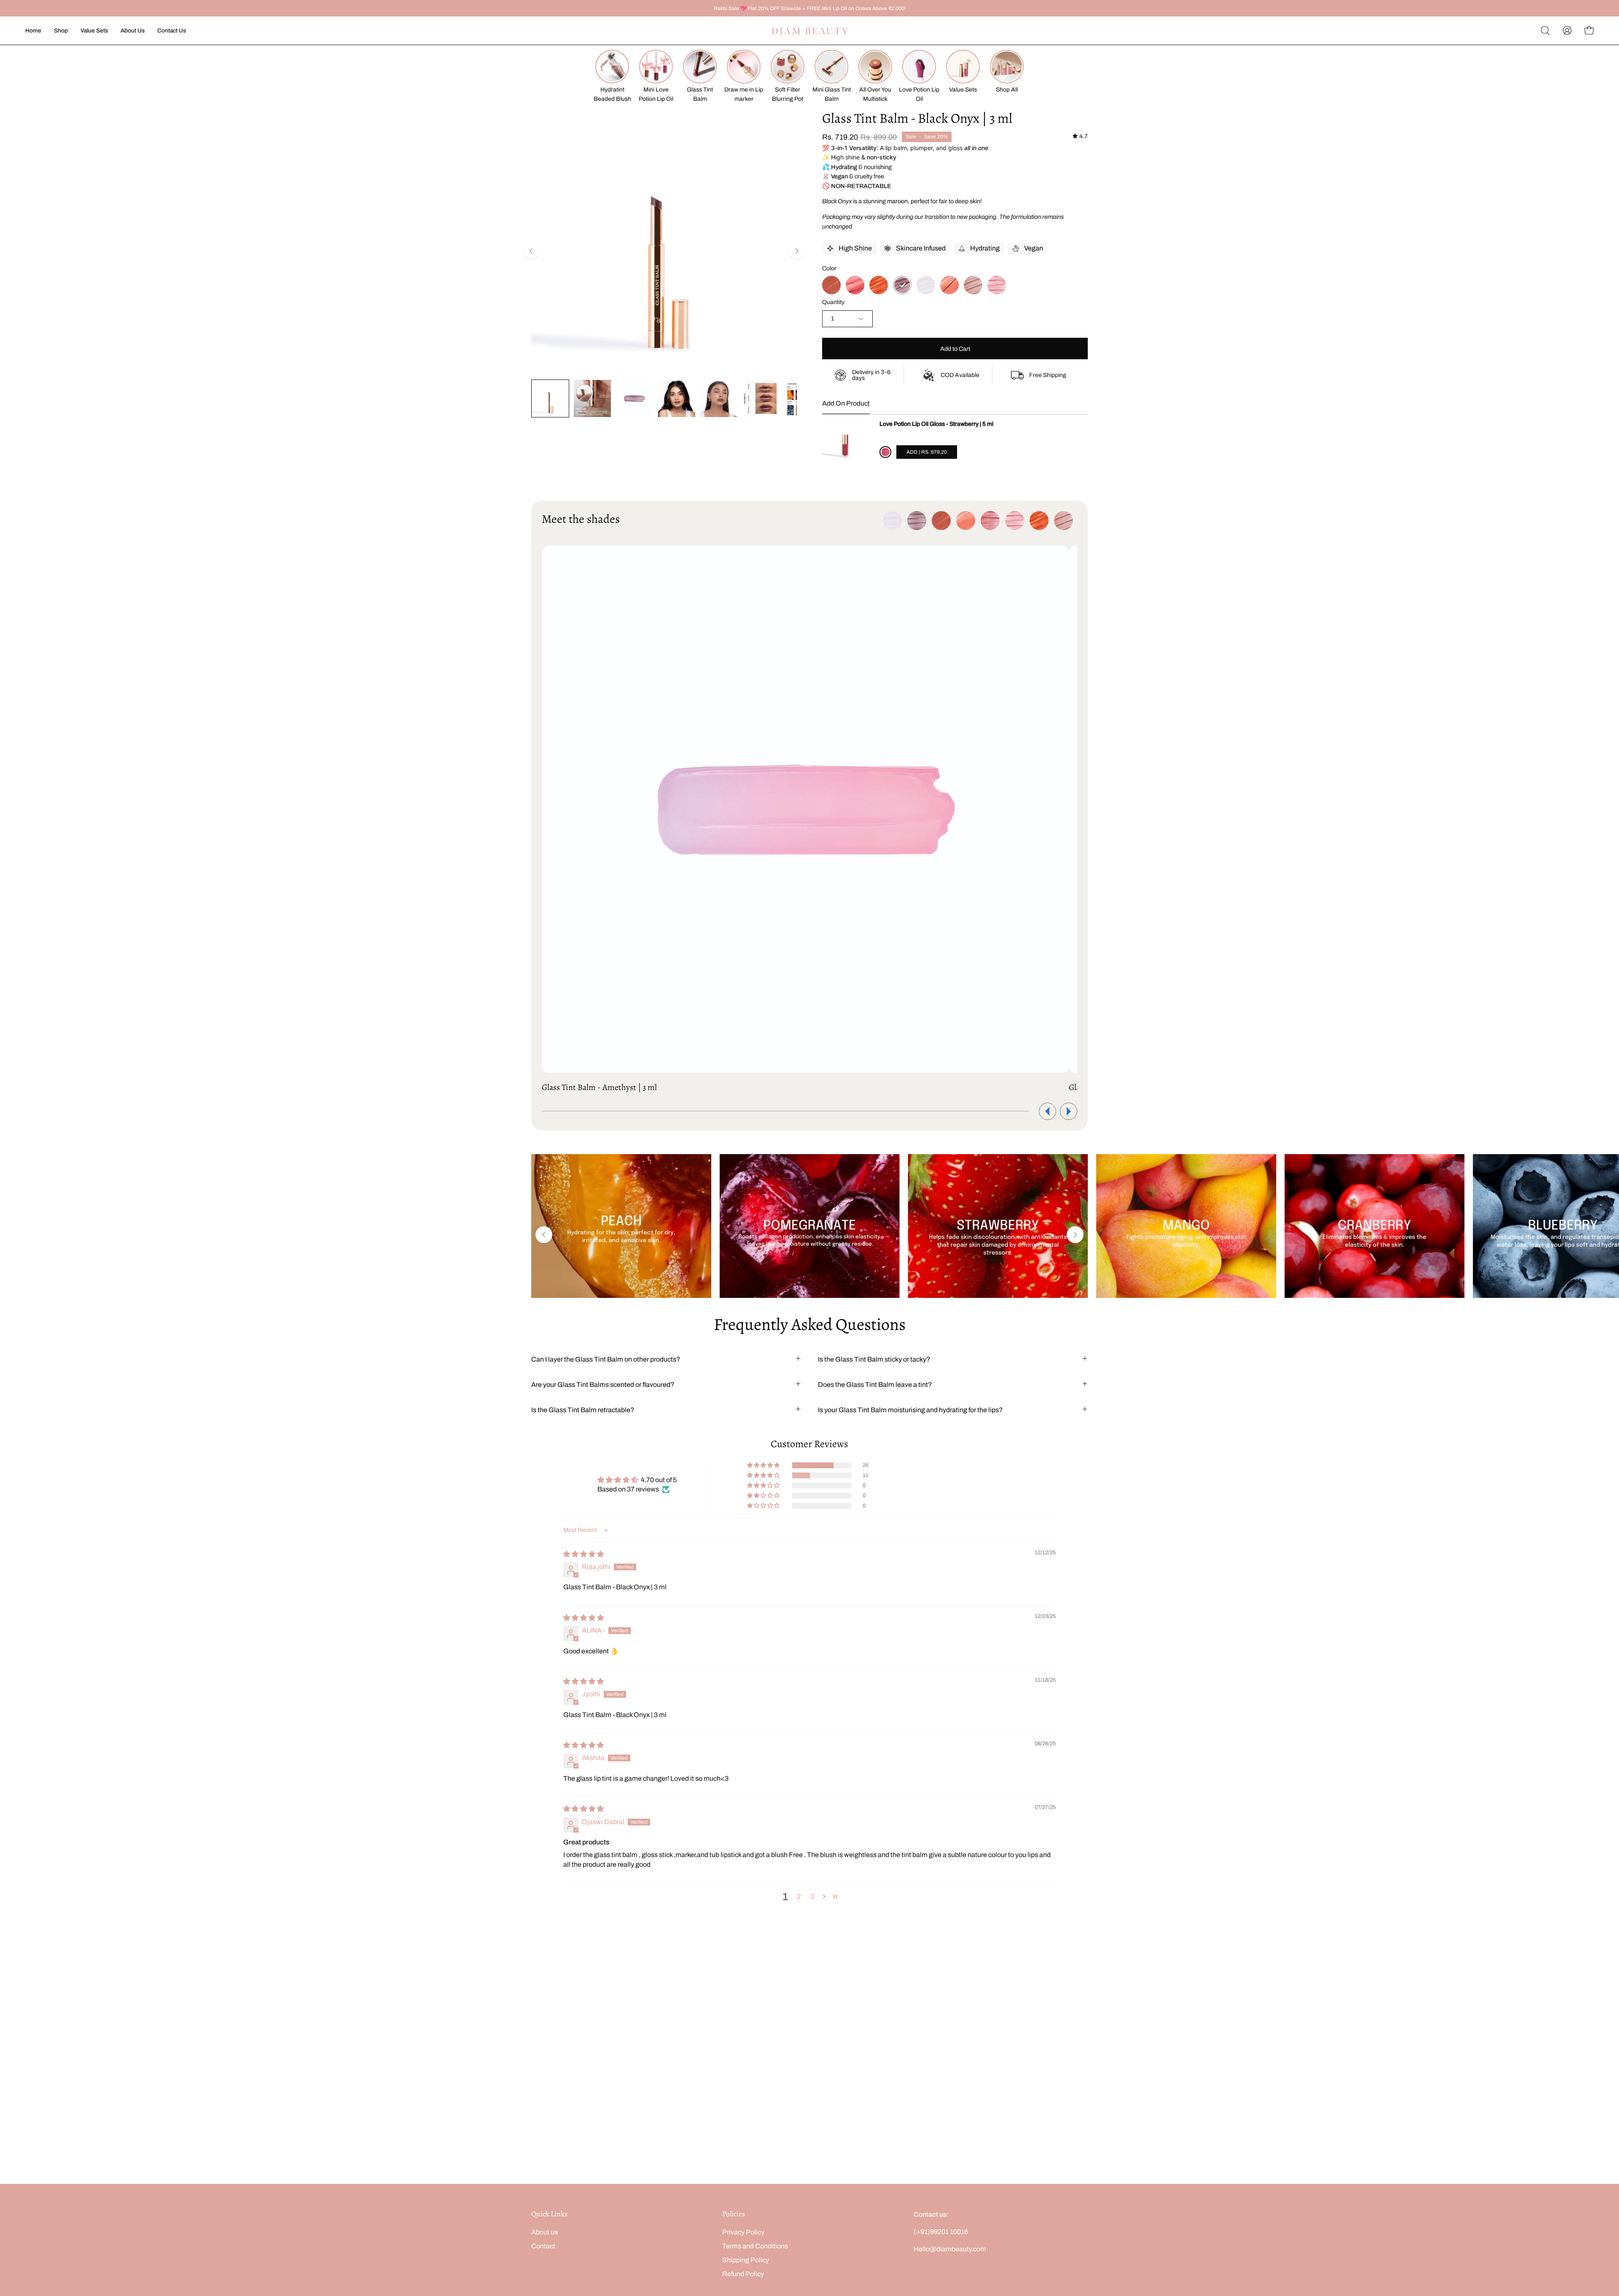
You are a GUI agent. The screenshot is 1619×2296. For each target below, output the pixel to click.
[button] (1545, 30)
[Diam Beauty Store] (809, 31)
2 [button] (799, 1896)
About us (545, 2232)
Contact (543, 2246)
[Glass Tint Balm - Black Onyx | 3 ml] (550, 398)
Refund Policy (743, 2274)
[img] (1080, 136)
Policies (734, 2214)
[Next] (797, 251)
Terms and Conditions (755, 2246)
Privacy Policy (743, 2232)
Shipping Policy (746, 2260)
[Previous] (531, 251)
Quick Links (549, 2214)
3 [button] (812, 1896)
